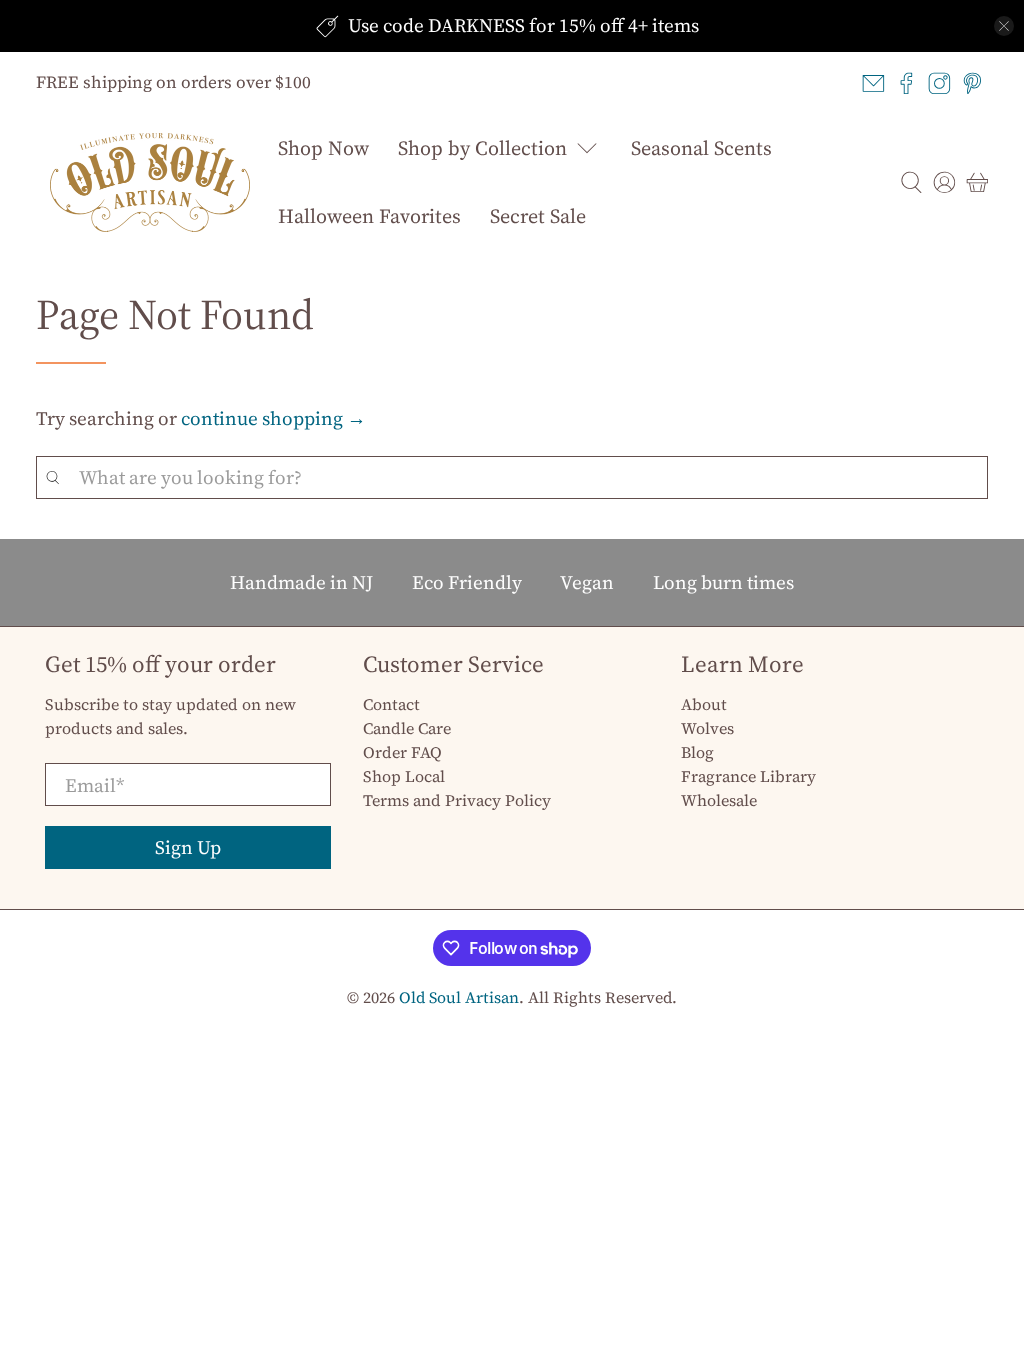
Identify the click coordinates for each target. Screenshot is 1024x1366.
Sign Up (188, 847)
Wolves (707, 728)
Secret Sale (538, 216)
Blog (697, 752)
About (704, 704)
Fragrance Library (748, 776)
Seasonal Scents (701, 148)
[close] (1004, 26)
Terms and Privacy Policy (457, 800)
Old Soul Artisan (459, 997)
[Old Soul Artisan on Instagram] (939, 83)
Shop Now (323, 148)
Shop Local (404, 776)
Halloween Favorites (369, 216)
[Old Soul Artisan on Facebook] (906, 83)
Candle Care (407, 728)
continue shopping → (273, 418)
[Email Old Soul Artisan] (873, 83)
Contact (391, 704)
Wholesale (719, 800)
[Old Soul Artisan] (150, 182)
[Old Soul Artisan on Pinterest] (972, 83)
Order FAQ (402, 752)
